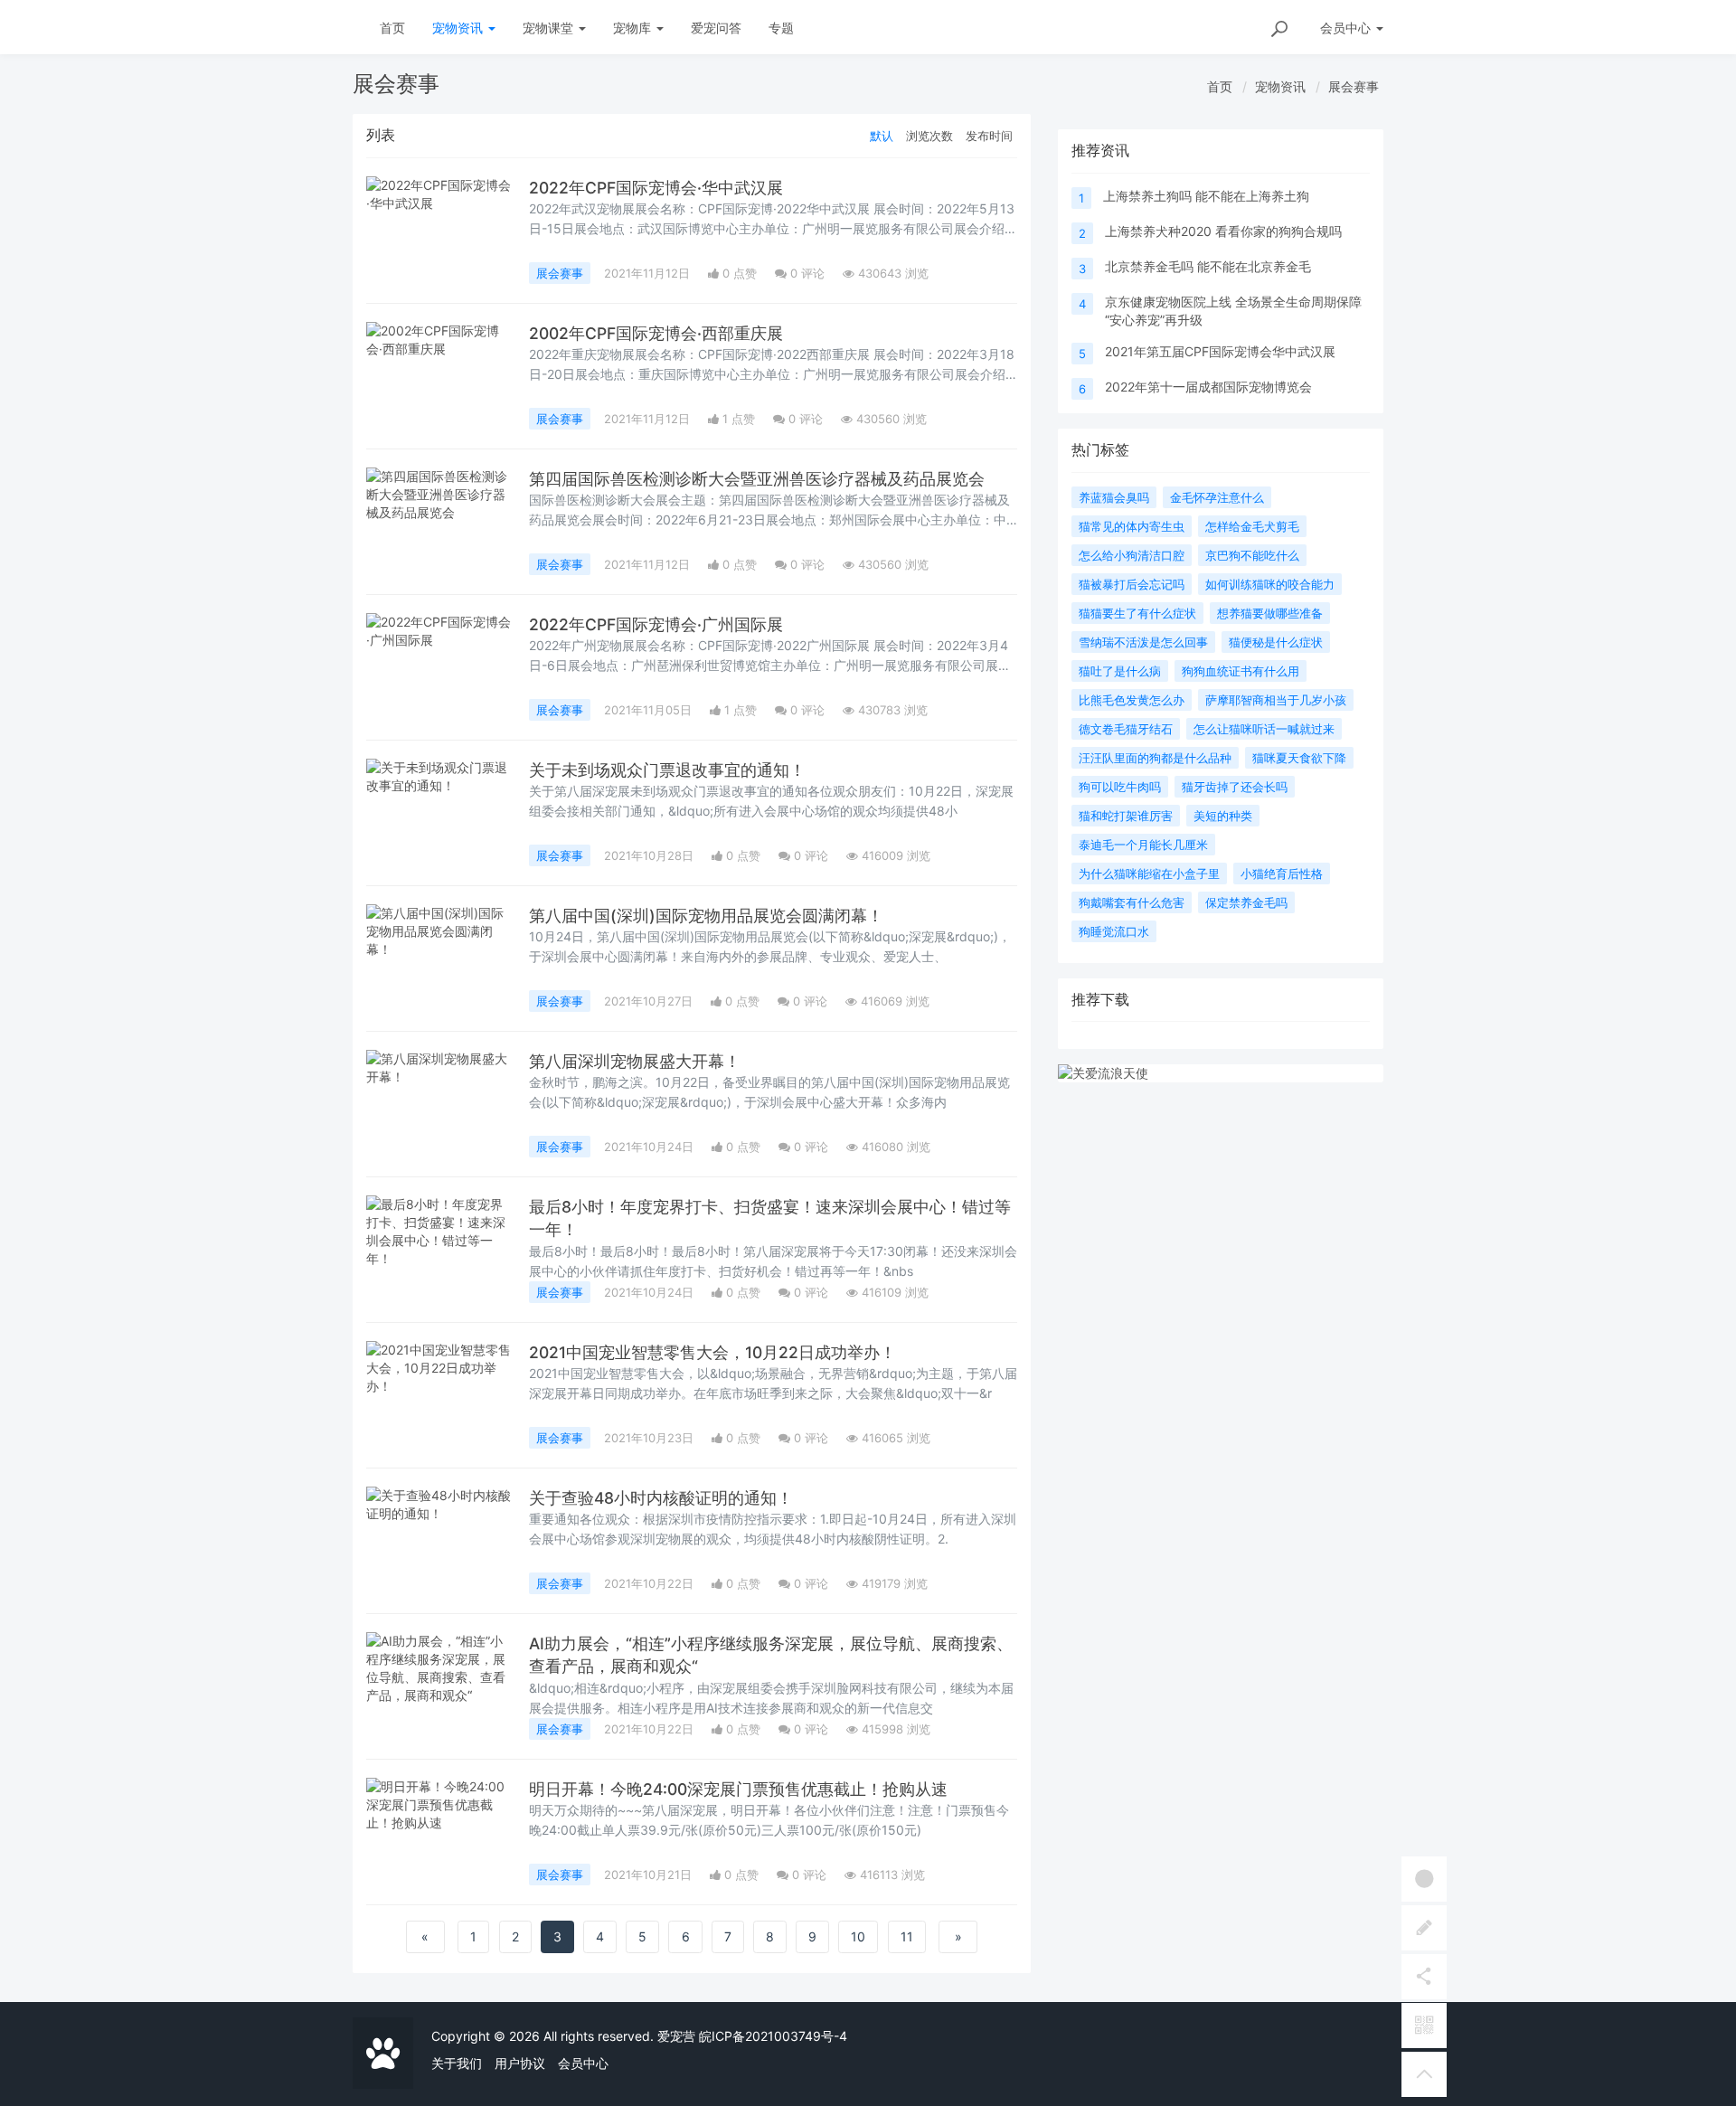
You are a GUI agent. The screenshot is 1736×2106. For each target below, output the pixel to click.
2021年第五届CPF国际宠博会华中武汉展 (1220, 351)
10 (858, 1936)
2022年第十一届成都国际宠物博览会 (1208, 387)
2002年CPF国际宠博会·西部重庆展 (656, 333)
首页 (392, 28)
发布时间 (989, 136)
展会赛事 (1354, 86)
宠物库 (634, 28)
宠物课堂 (550, 28)
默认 (882, 136)
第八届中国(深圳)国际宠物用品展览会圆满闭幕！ (706, 916)
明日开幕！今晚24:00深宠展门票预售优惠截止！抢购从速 (738, 1789)
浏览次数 (929, 136)
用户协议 (520, 2063)
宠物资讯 (459, 28)
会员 (1345, 28)
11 (907, 1936)
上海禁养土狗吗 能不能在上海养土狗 (1206, 196)
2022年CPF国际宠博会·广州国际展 (656, 624)
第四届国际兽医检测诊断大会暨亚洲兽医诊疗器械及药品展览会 (757, 479)
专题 (781, 28)
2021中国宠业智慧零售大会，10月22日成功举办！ (712, 1352)
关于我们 (457, 2063)
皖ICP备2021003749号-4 (773, 2036)
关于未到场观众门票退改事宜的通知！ (667, 770)
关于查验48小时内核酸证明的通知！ (661, 1498)
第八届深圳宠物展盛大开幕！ (635, 1061)
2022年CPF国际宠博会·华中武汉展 (656, 188)
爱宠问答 (716, 28)
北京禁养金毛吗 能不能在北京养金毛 (1208, 266)
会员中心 (583, 2063)
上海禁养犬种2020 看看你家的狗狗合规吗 (1223, 231)
